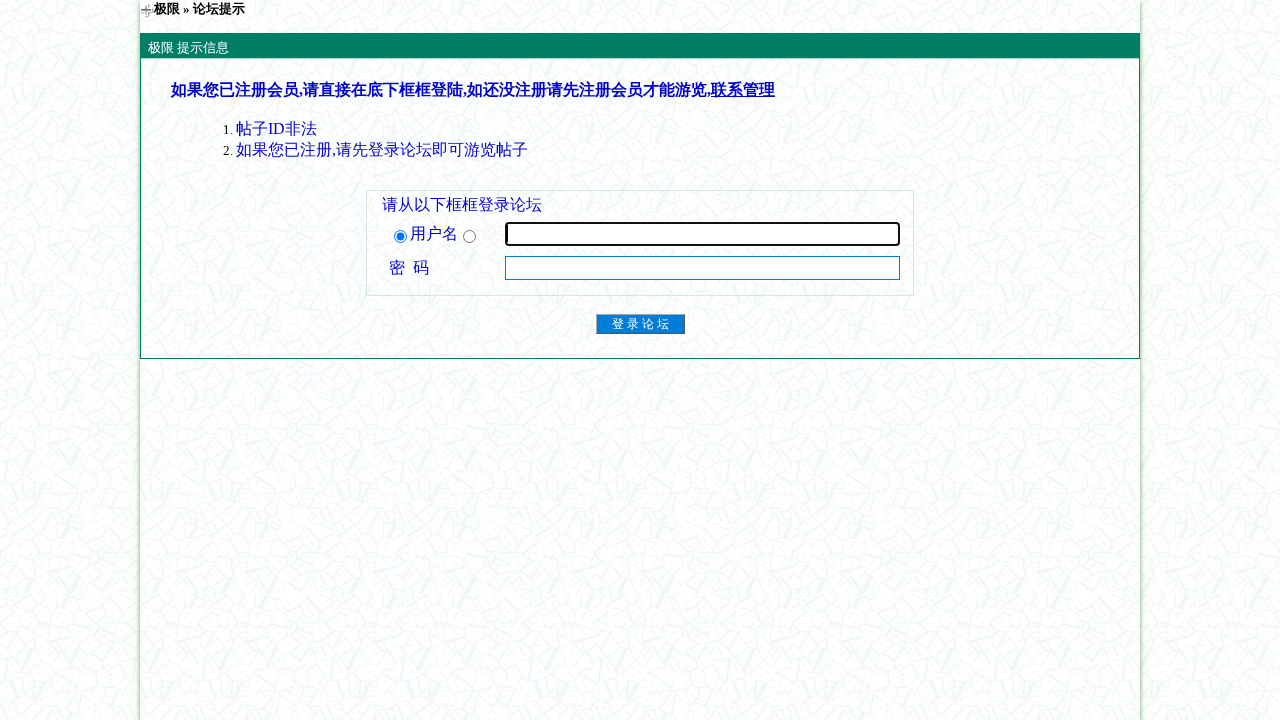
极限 (167, 8)
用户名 (434, 233)
